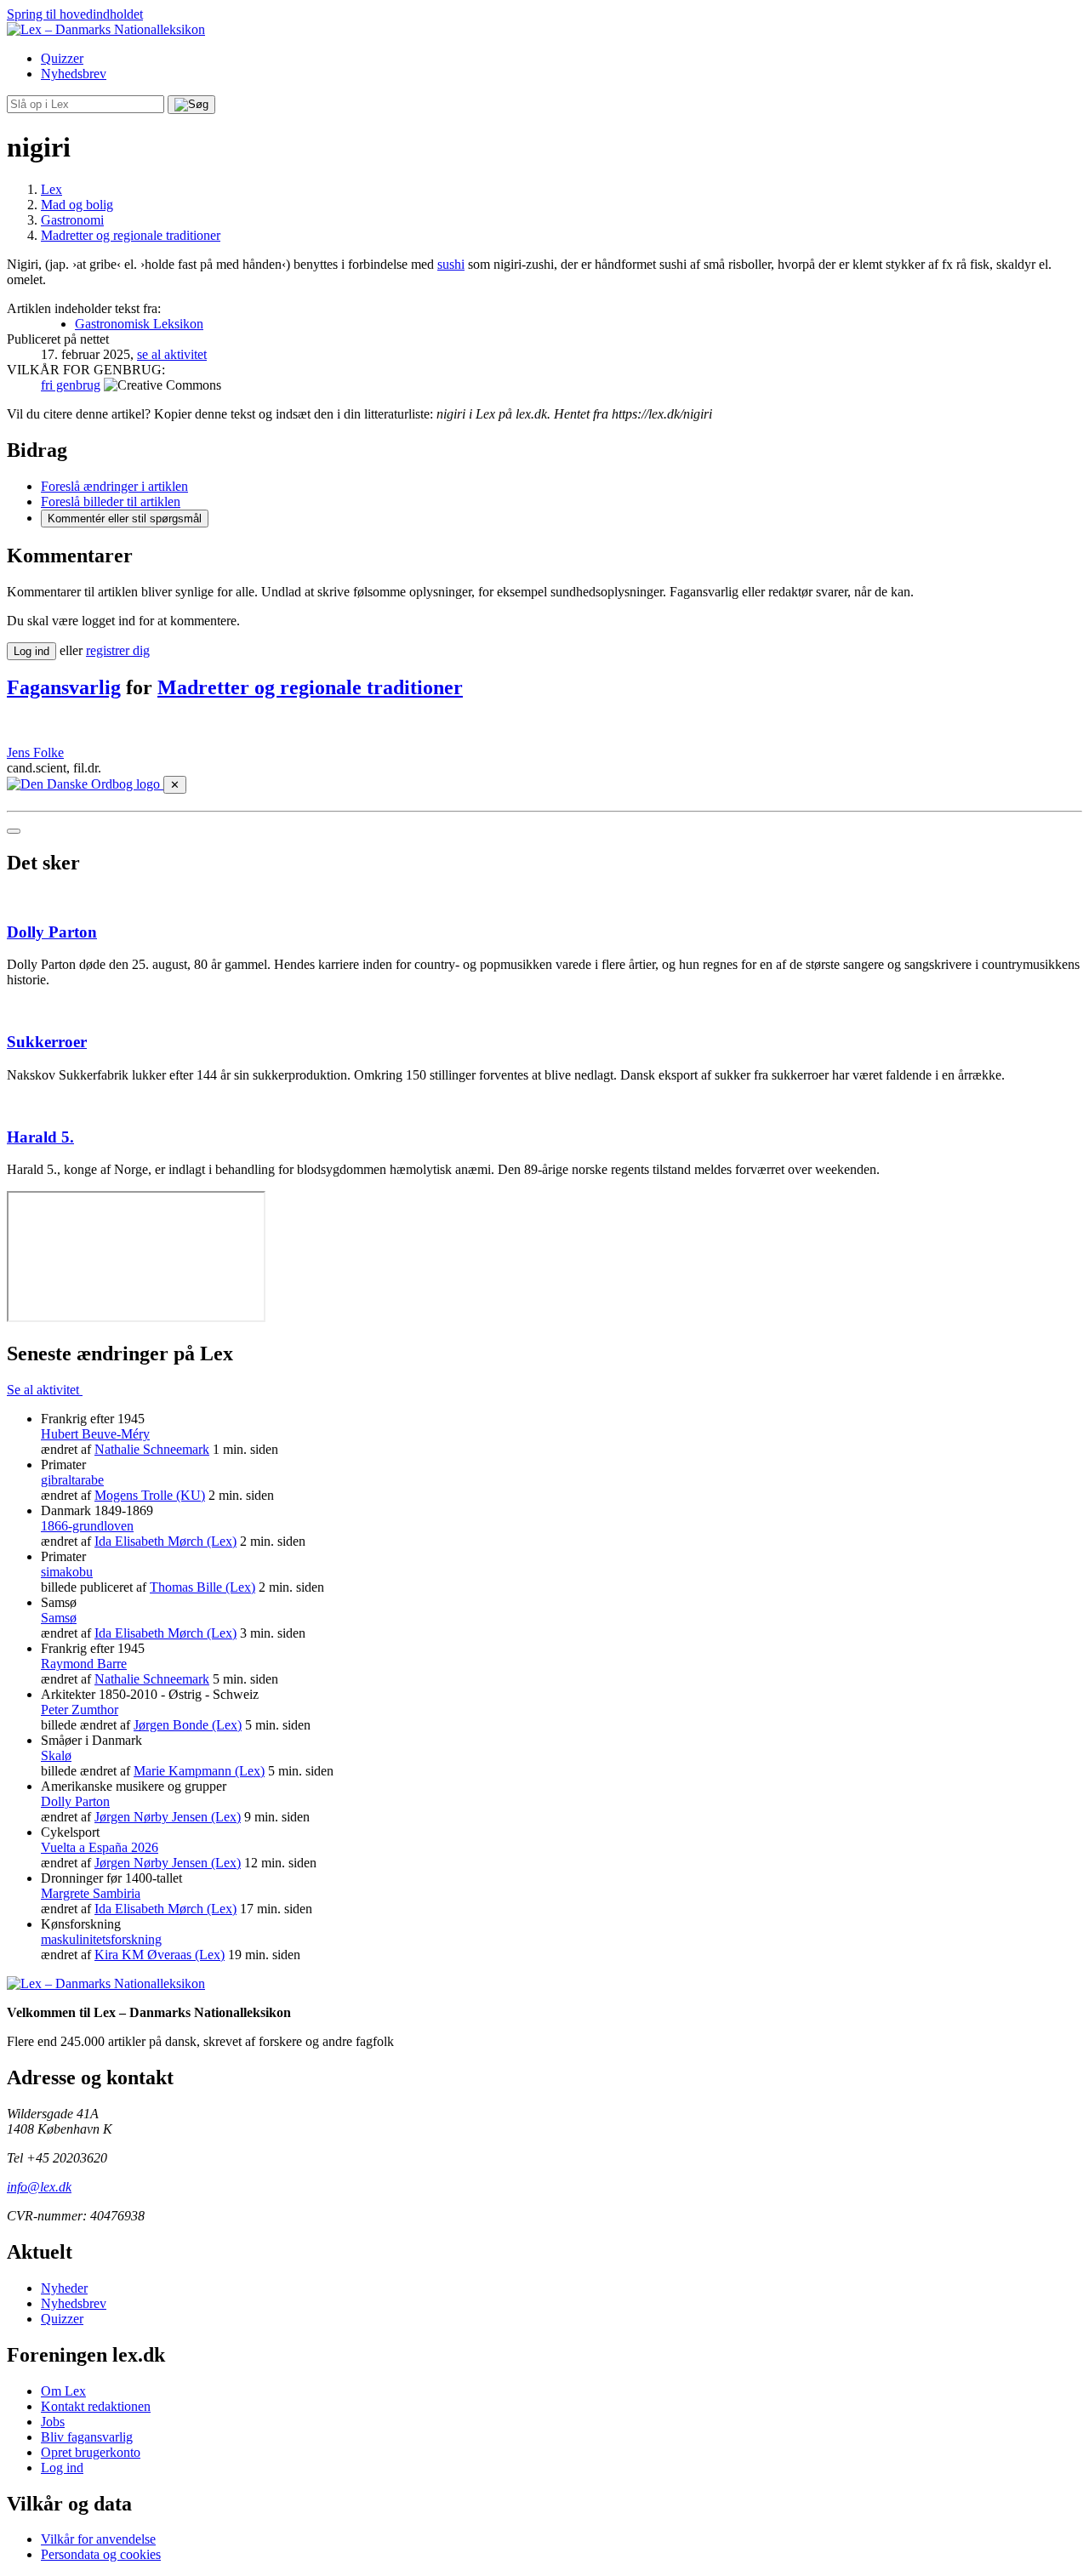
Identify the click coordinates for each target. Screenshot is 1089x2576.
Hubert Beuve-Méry (95, 1434)
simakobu (67, 1572)
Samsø (59, 1618)
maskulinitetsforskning (101, 1939)
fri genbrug (71, 385)
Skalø (56, 1755)
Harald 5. (40, 1137)
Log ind (62, 2468)
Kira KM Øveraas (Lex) (160, 1955)
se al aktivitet (172, 354)
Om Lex (63, 2391)
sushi (451, 264)
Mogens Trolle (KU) (150, 1495)
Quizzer (62, 58)
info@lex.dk (39, 2187)
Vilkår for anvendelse (98, 2539)
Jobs (53, 2422)
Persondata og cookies (101, 2554)
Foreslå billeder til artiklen (111, 502)
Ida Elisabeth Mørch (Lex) (165, 1541)
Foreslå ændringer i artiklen (114, 486)
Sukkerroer (47, 1042)
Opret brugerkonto (91, 2452)
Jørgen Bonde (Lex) (188, 1725)
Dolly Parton (52, 932)
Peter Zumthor (80, 1710)
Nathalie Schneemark (152, 1449)
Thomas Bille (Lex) (202, 1587)
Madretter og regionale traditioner (310, 687)
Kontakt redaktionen (96, 2406)
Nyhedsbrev (74, 74)
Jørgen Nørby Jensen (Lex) (168, 1817)
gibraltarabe (72, 1480)
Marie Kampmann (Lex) (199, 1771)
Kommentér (125, 519)
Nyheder (64, 2288)
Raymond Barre (84, 1664)
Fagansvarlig (64, 687)
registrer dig (118, 650)
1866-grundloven (87, 1526)
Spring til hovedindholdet (75, 14)
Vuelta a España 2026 (100, 1847)
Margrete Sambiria (91, 1893)
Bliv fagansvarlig (87, 2437)
